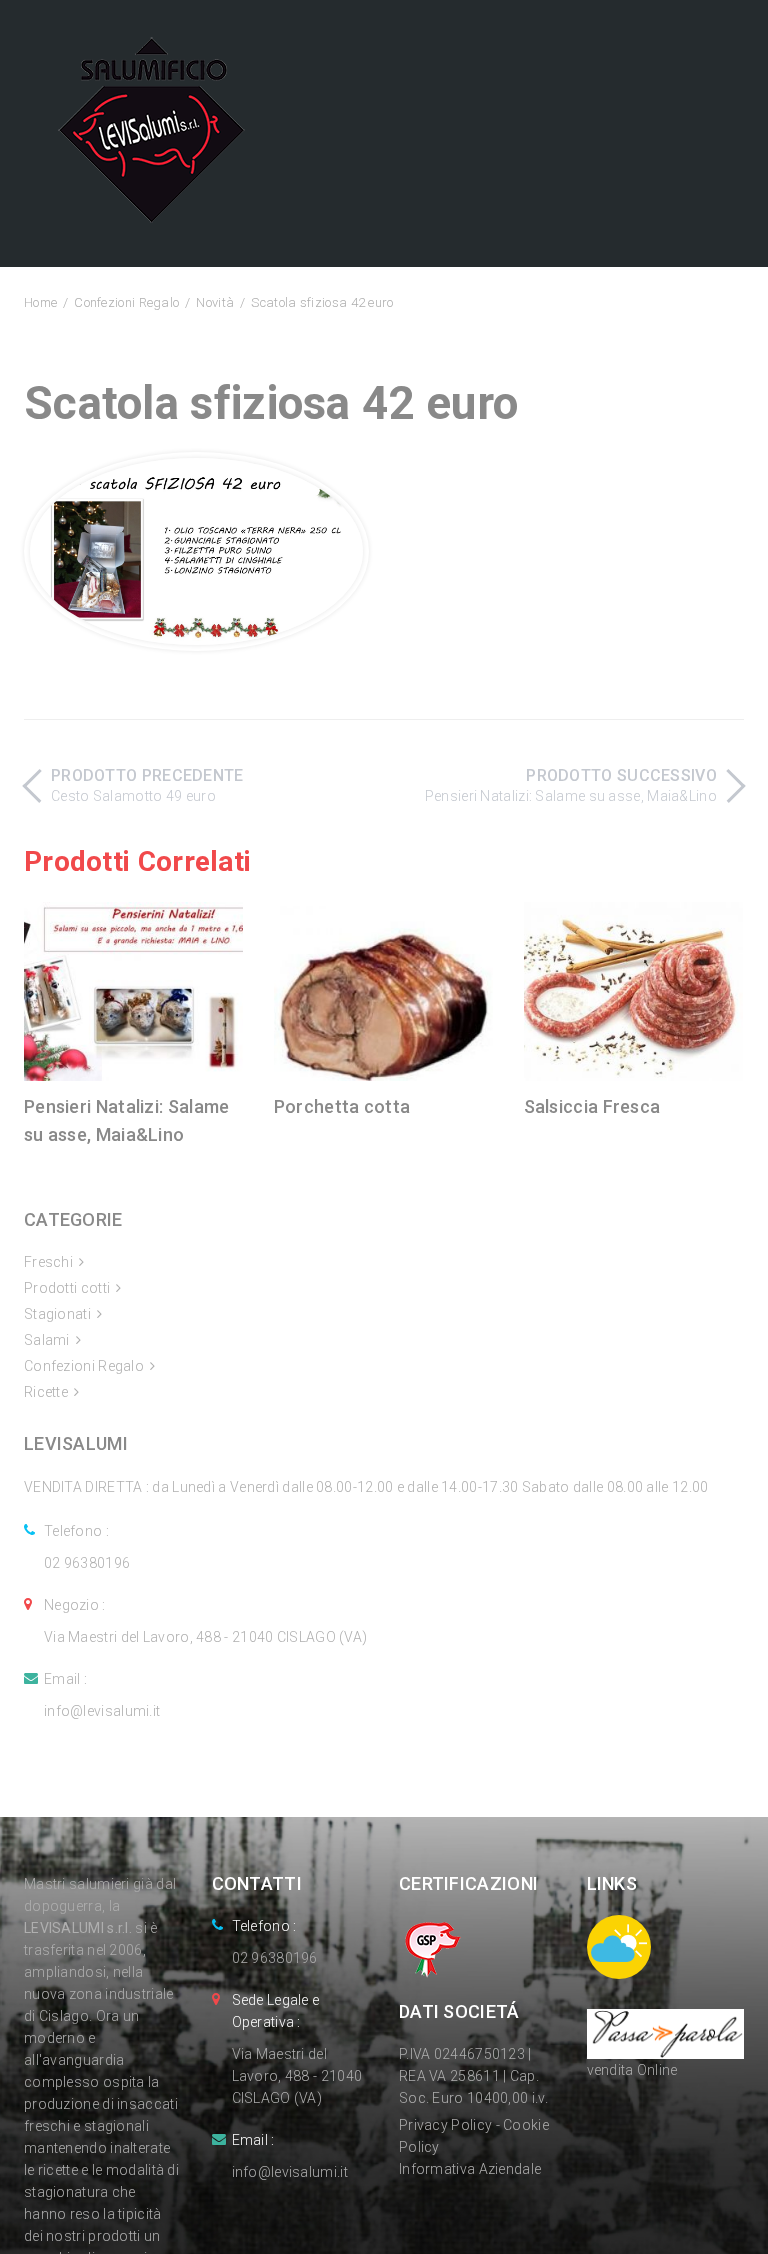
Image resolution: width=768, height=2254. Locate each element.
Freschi (48, 1262)
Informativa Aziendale (470, 2169)
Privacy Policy (445, 2125)
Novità (215, 302)
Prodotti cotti (67, 1288)
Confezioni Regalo (126, 302)
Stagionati (57, 1314)
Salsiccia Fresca (592, 1106)
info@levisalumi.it (102, 1711)
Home (40, 302)
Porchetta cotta (342, 1106)
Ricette (46, 1392)
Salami (47, 1340)
